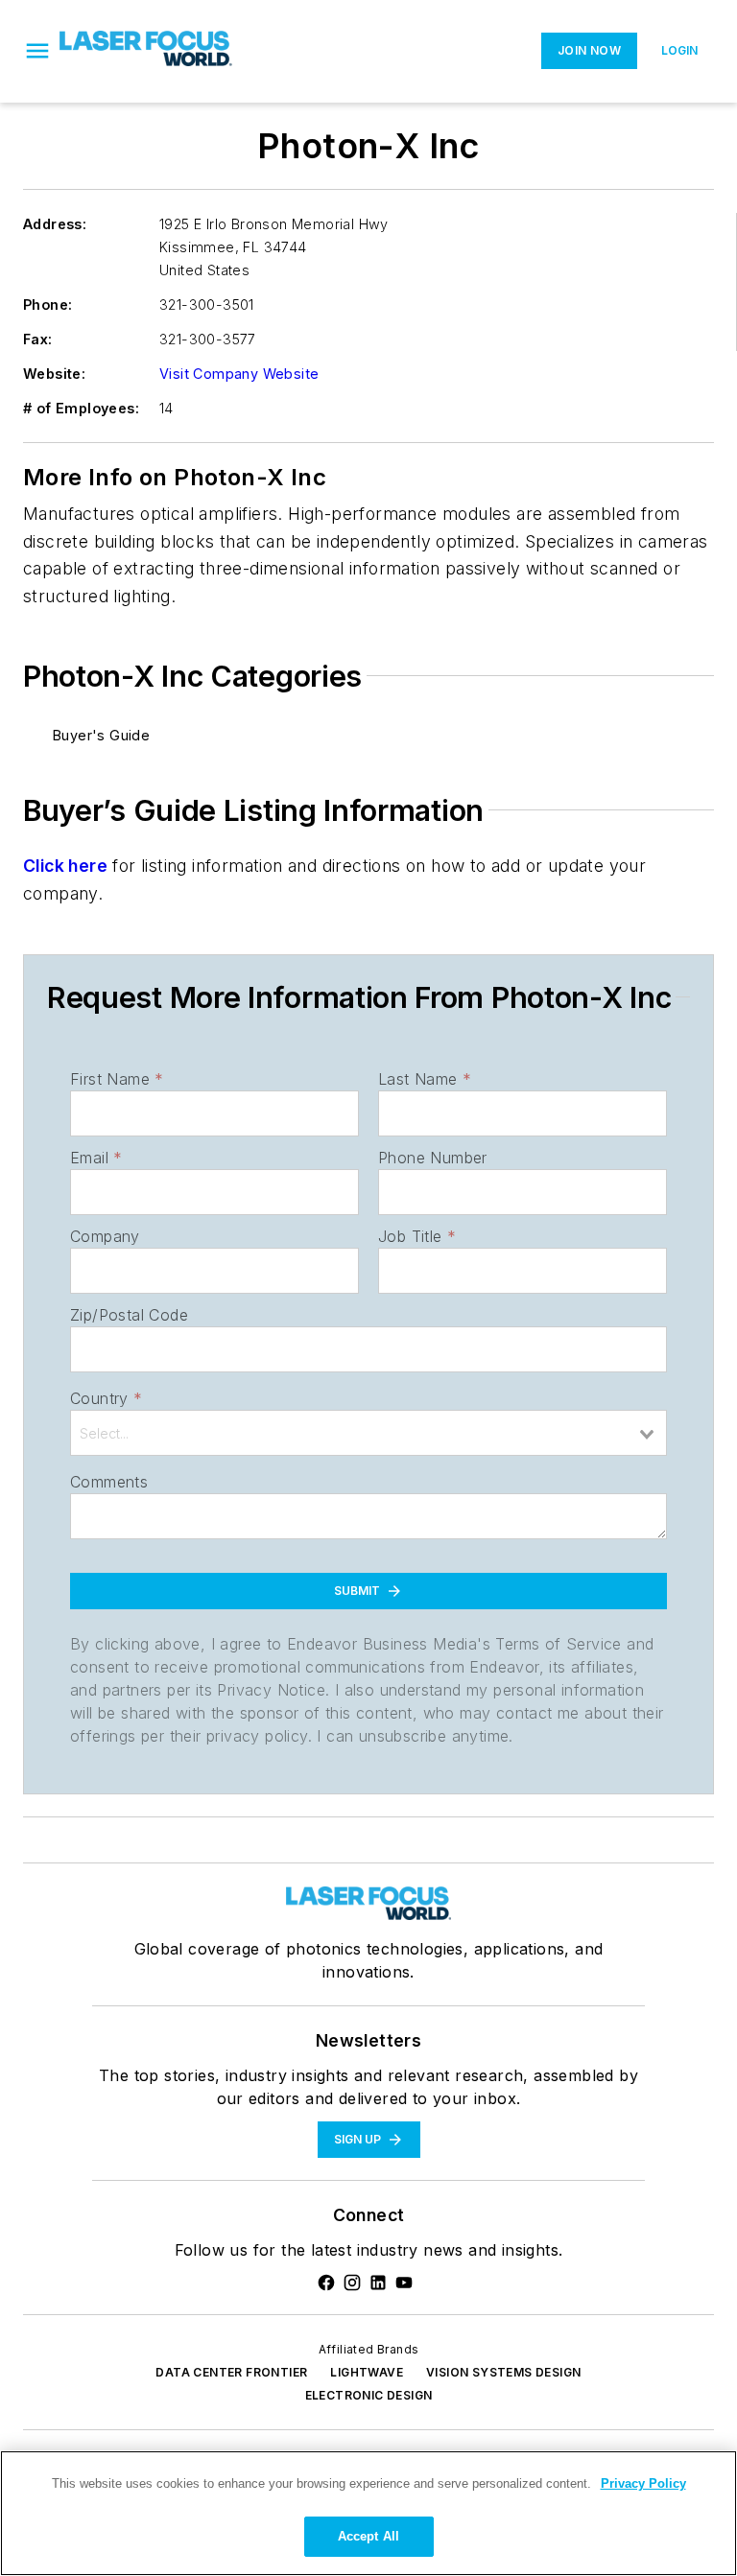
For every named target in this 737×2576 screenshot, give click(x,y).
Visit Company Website (239, 374)
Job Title (417, 1236)
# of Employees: (81, 408)
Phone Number (433, 1158)
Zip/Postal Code (129, 1315)
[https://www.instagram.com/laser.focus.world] (352, 2283)
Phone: (48, 304)
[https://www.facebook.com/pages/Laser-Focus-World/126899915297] (326, 2283)
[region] (368, 2513)
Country (106, 1398)
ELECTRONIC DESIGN (369, 2395)
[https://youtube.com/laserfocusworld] (404, 2283)
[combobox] (368, 1433)
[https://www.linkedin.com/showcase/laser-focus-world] (378, 2283)
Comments (109, 1482)
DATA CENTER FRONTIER (231, 2372)
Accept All (368, 2536)
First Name (117, 1079)
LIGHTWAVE (367, 2372)
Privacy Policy (643, 2483)
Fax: (38, 339)
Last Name (425, 1079)
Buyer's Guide (101, 735)
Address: (55, 224)
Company (105, 1236)
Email (96, 1158)
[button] (37, 51)
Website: (54, 374)
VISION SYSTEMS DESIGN (503, 2372)
